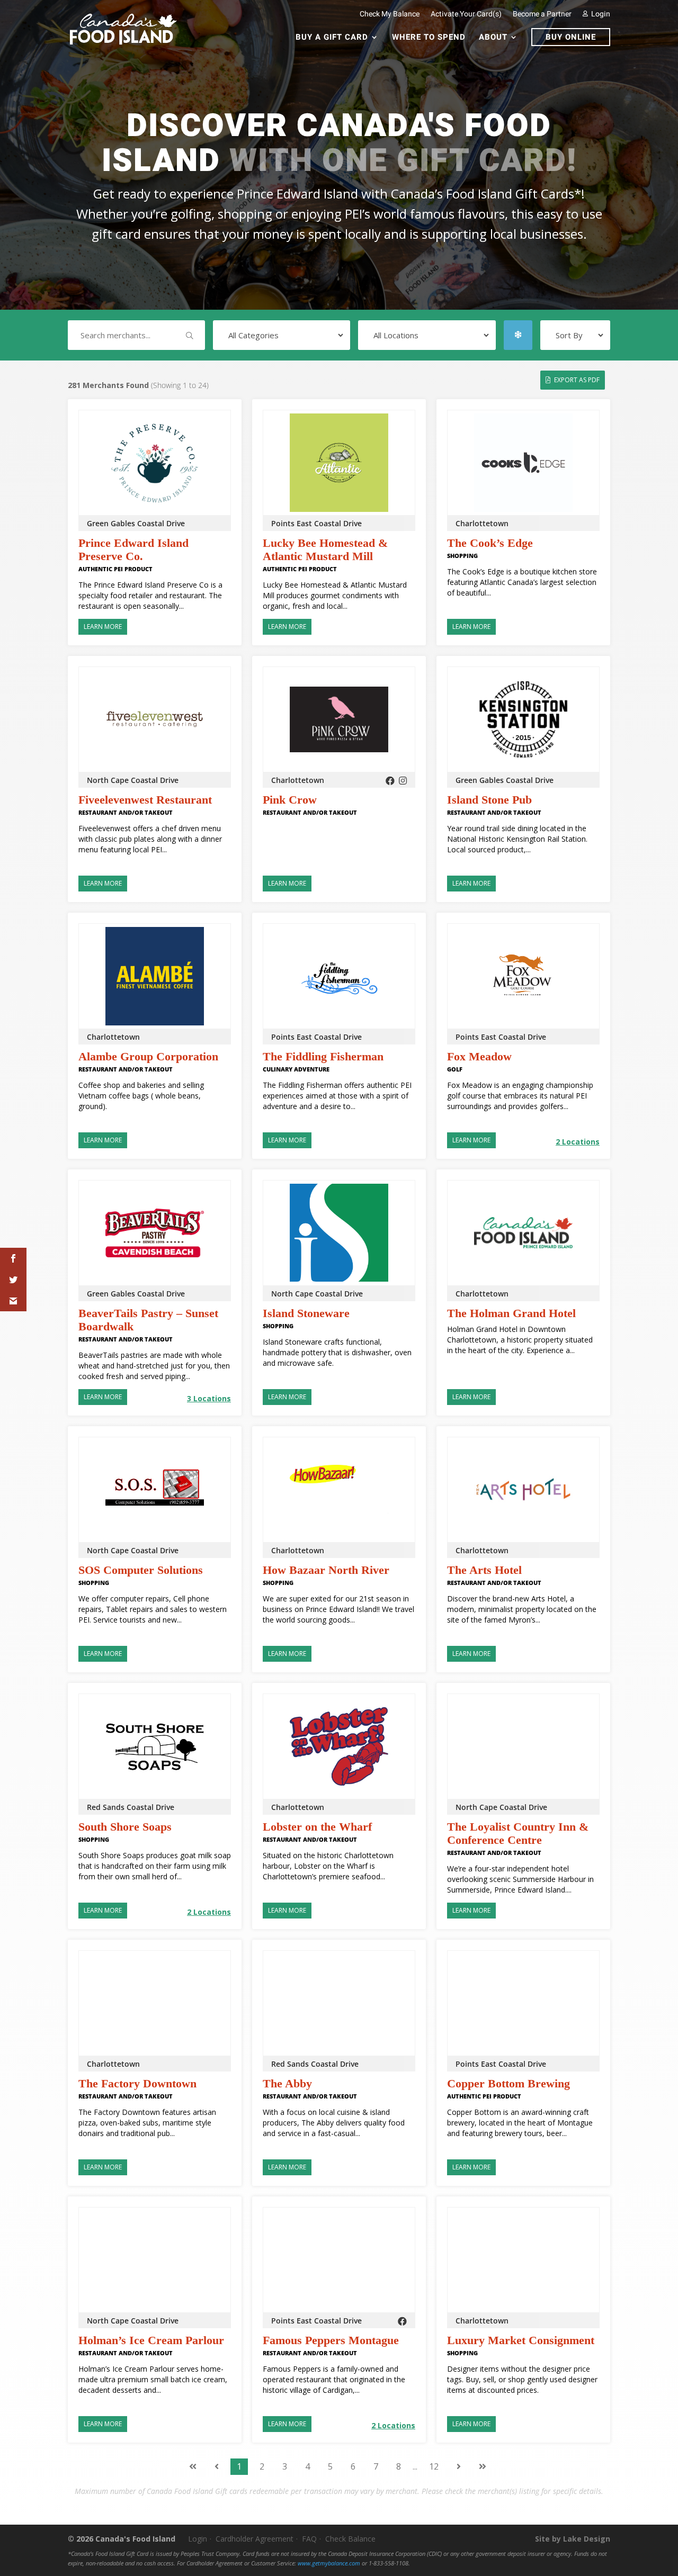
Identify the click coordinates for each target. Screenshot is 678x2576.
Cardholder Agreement (255, 2539)
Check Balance (350, 2539)
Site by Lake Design (573, 2539)
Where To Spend (429, 38)
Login (600, 14)
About (493, 38)
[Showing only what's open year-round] (518, 335)
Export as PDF (577, 380)
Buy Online (571, 37)
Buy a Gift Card (332, 38)
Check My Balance (390, 14)
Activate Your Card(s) (466, 14)
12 (434, 2466)
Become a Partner (542, 14)
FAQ (309, 2539)
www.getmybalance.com (329, 2563)
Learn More (103, 627)
